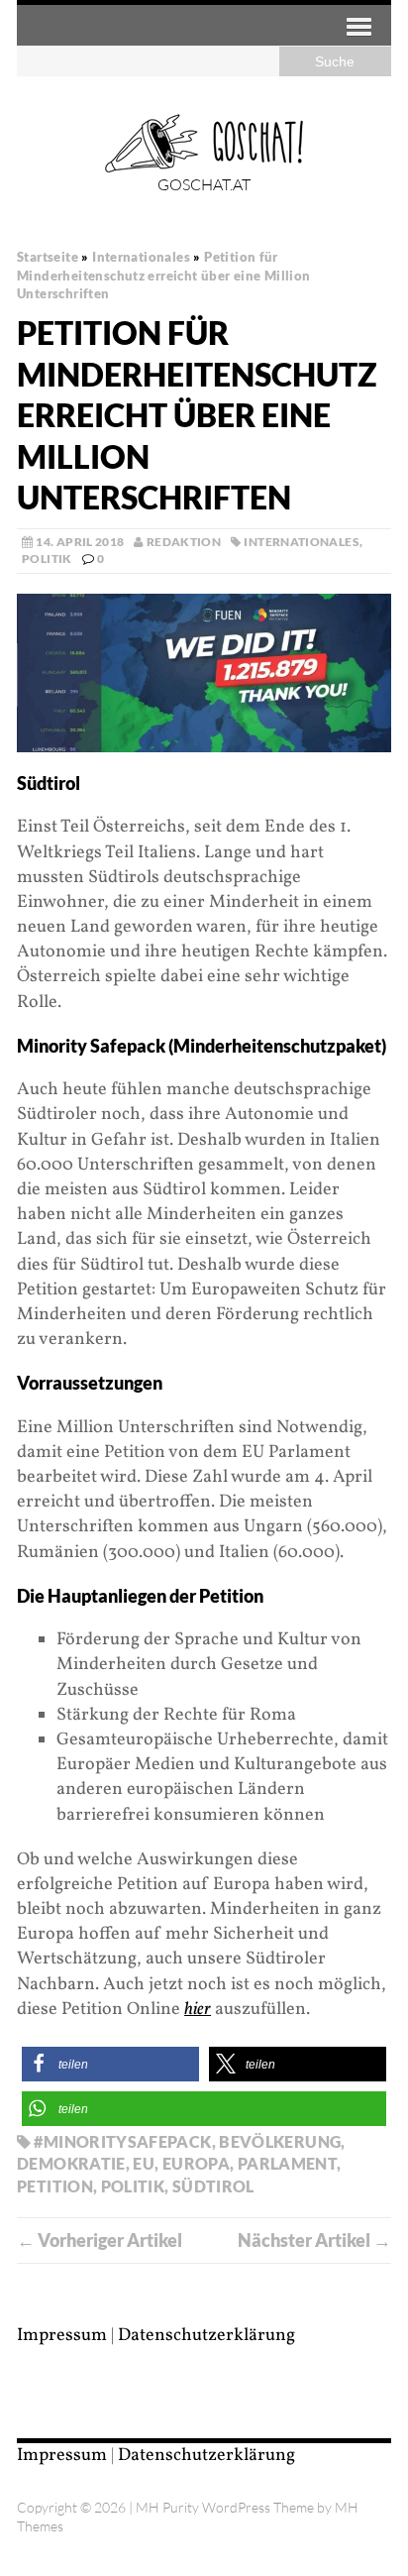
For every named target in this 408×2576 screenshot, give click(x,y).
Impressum (62, 2336)
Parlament (287, 2163)
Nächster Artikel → (314, 2240)
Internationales (301, 542)
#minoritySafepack (122, 2141)
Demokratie (71, 2163)
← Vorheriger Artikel (100, 2240)
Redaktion (184, 542)
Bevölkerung (280, 2141)
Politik (47, 559)
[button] (110, 2064)
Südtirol (213, 2186)
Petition (55, 2186)
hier (198, 2010)
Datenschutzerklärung (206, 2336)
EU (144, 2163)
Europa (196, 2163)
